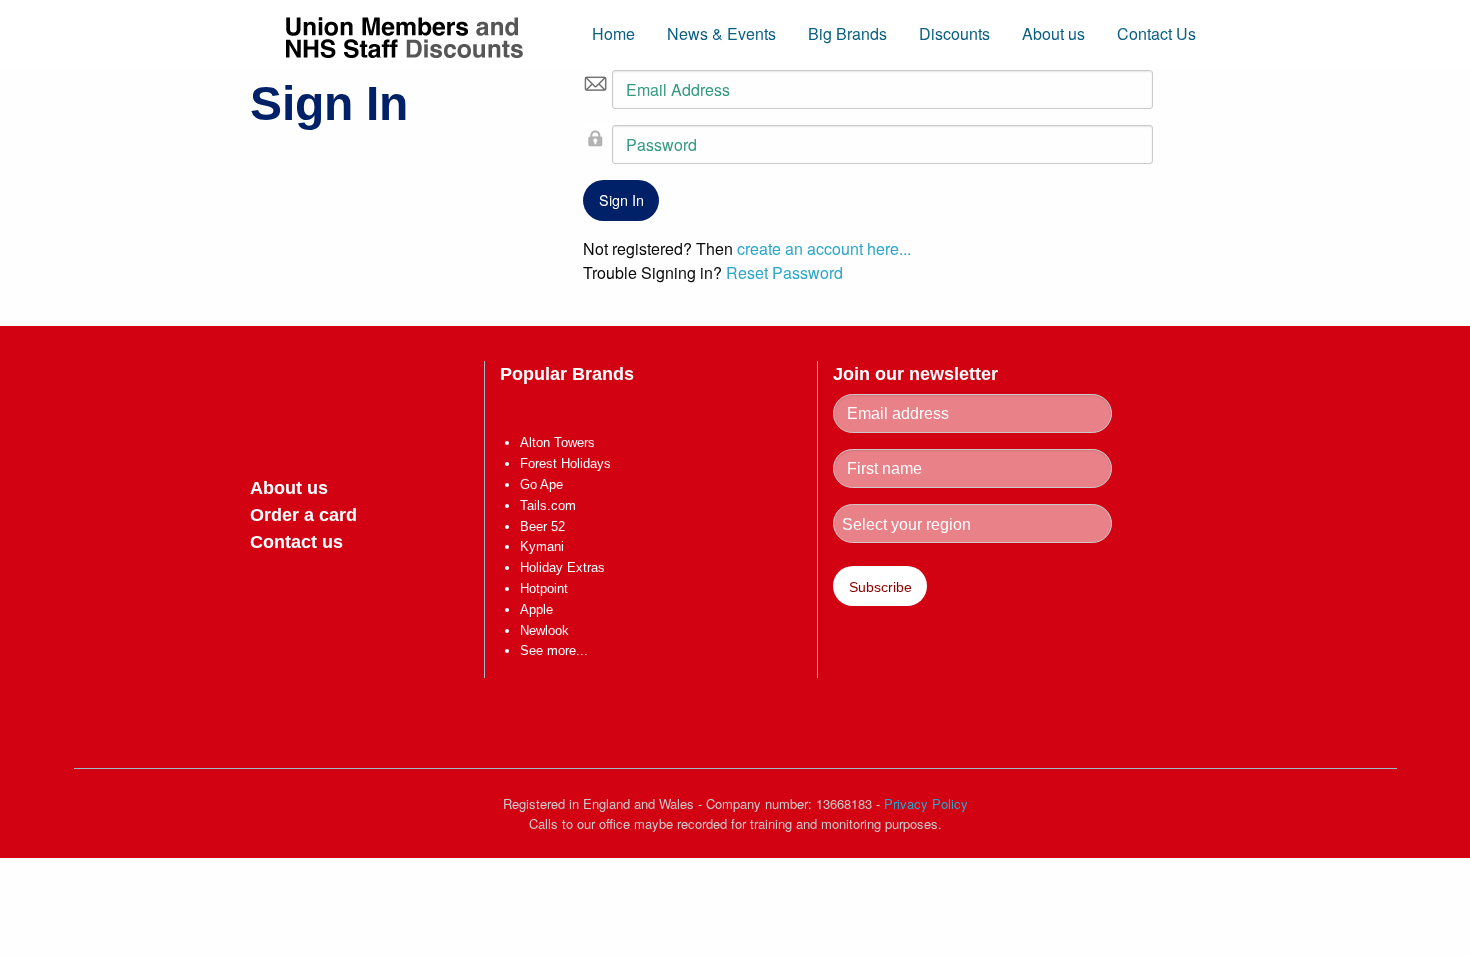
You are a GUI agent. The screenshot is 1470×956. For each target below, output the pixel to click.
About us (1053, 33)
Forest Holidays (565, 463)
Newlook (544, 630)
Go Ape (541, 484)
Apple (536, 609)
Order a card (303, 515)
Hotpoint (544, 588)
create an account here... (824, 248)
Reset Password (784, 272)
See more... (554, 650)
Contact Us (1156, 33)
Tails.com (548, 505)
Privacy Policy (926, 803)
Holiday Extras (562, 567)
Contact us (296, 542)
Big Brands (847, 33)
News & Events (721, 33)
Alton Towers (557, 442)
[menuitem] (613, 42)
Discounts (954, 33)
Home (613, 33)
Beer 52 (542, 526)
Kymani (542, 546)
